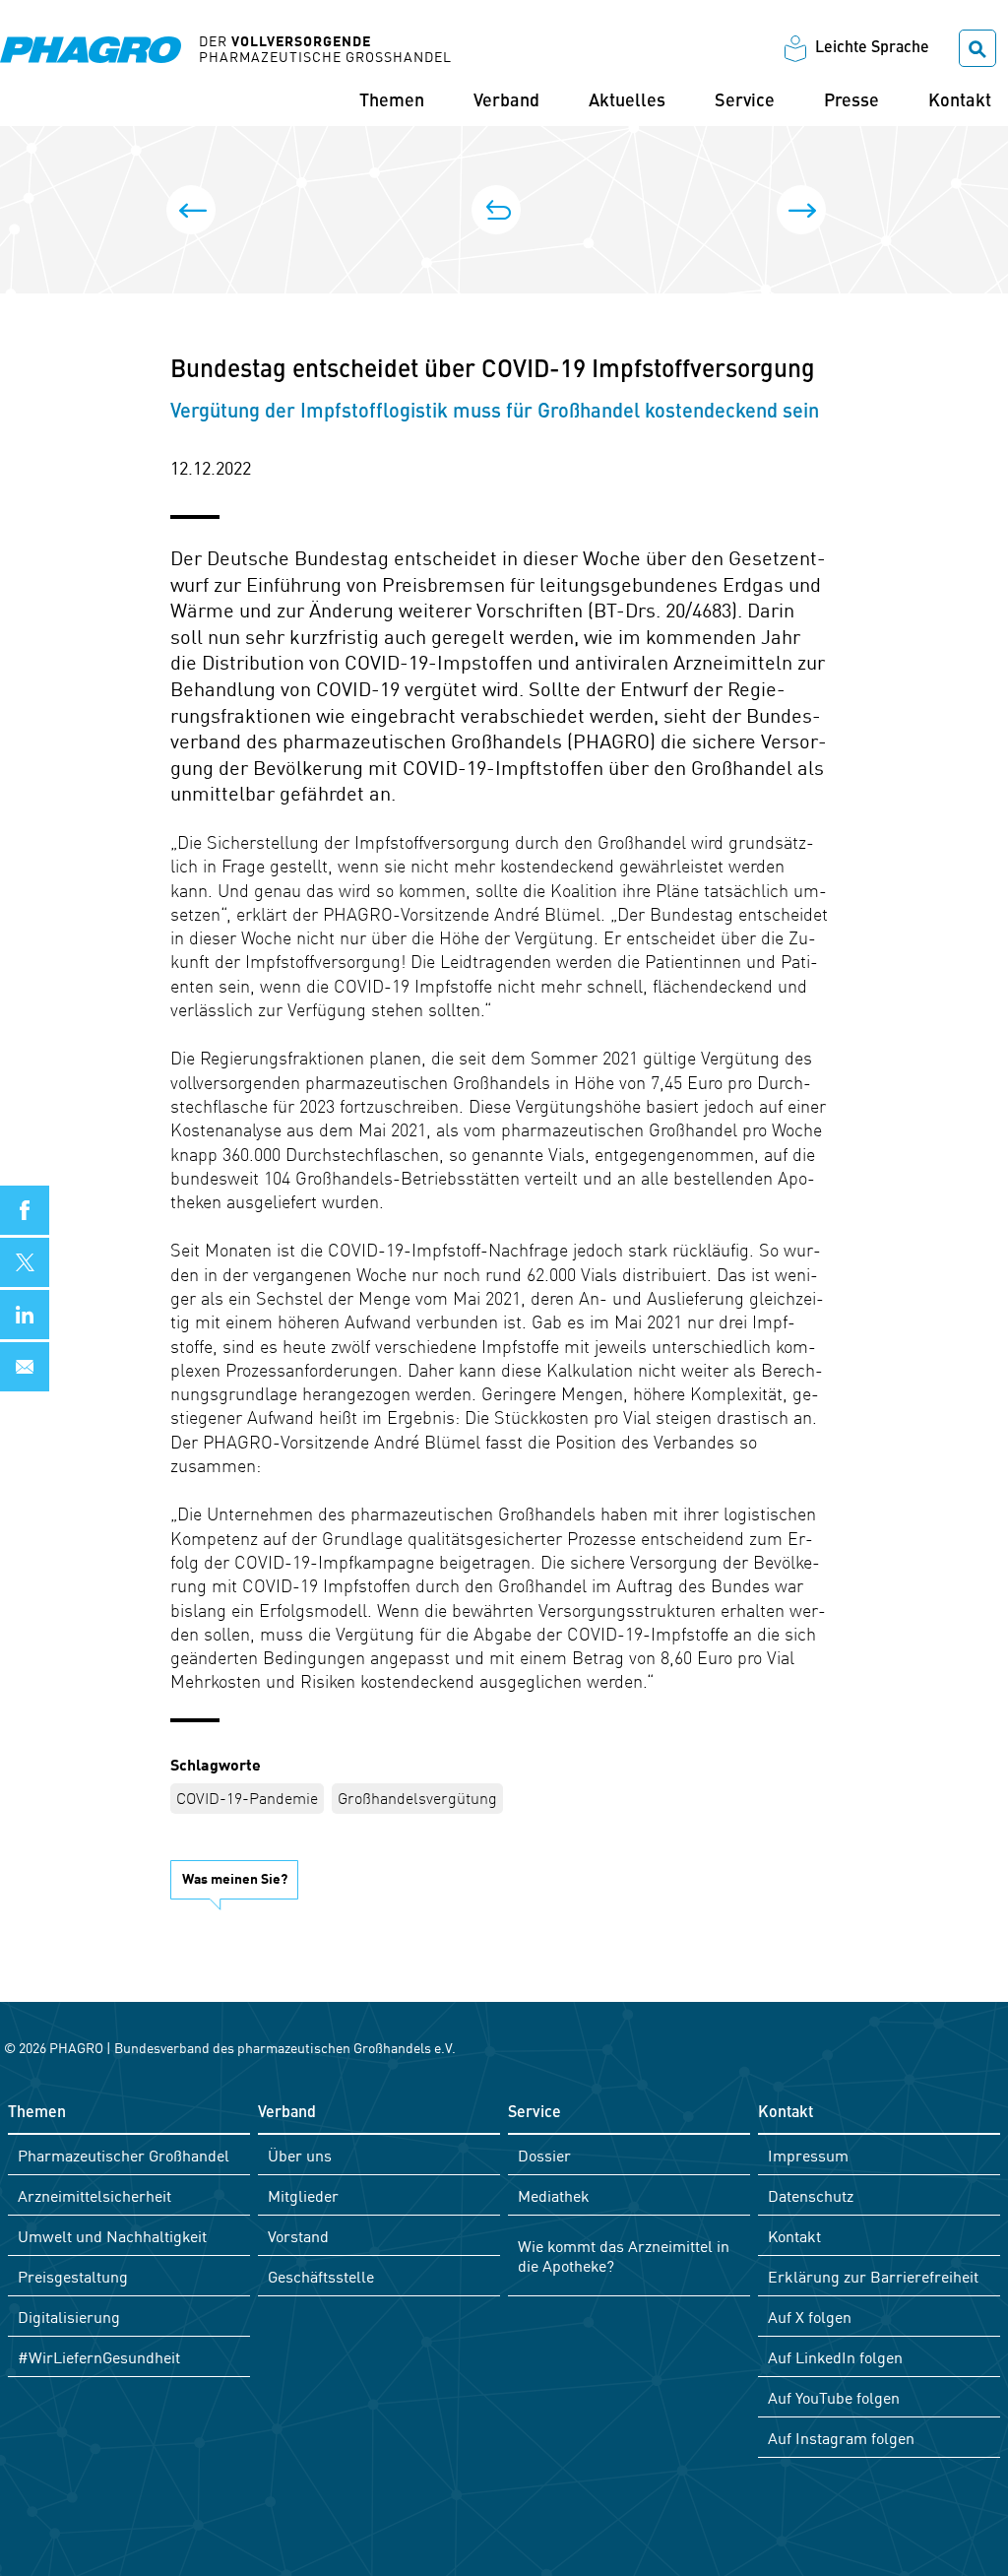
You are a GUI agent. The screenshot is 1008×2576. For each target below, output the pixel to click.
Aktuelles (627, 101)
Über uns (300, 2155)
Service (745, 101)
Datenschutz (811, 2195)
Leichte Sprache (872, 48)
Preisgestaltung (73, 2276)
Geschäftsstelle (321, 2276)
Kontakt (960, 101)
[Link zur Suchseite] (977, 48)
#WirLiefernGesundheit (99, 2356)
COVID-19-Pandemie (247, 1797)
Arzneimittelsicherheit (94, 2195)
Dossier (544, 2155)
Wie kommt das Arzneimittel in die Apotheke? (624, 2255)
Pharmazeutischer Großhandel (124, 2155)
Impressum (808, 2155)
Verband (506, 101)
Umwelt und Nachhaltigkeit (112, 2235)
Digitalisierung (69, 2316)
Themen (392, 101)
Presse (851, 101)
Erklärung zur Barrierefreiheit (873, 2276)
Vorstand (298, 2235)
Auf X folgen (810, 2316)
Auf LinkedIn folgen (835, 2356)
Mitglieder (303, 2195)
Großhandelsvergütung (417, 1797)
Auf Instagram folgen (841, 2437)
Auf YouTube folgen (834, 2397)
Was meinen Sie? (235, 1878)
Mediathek (554, 2195)
